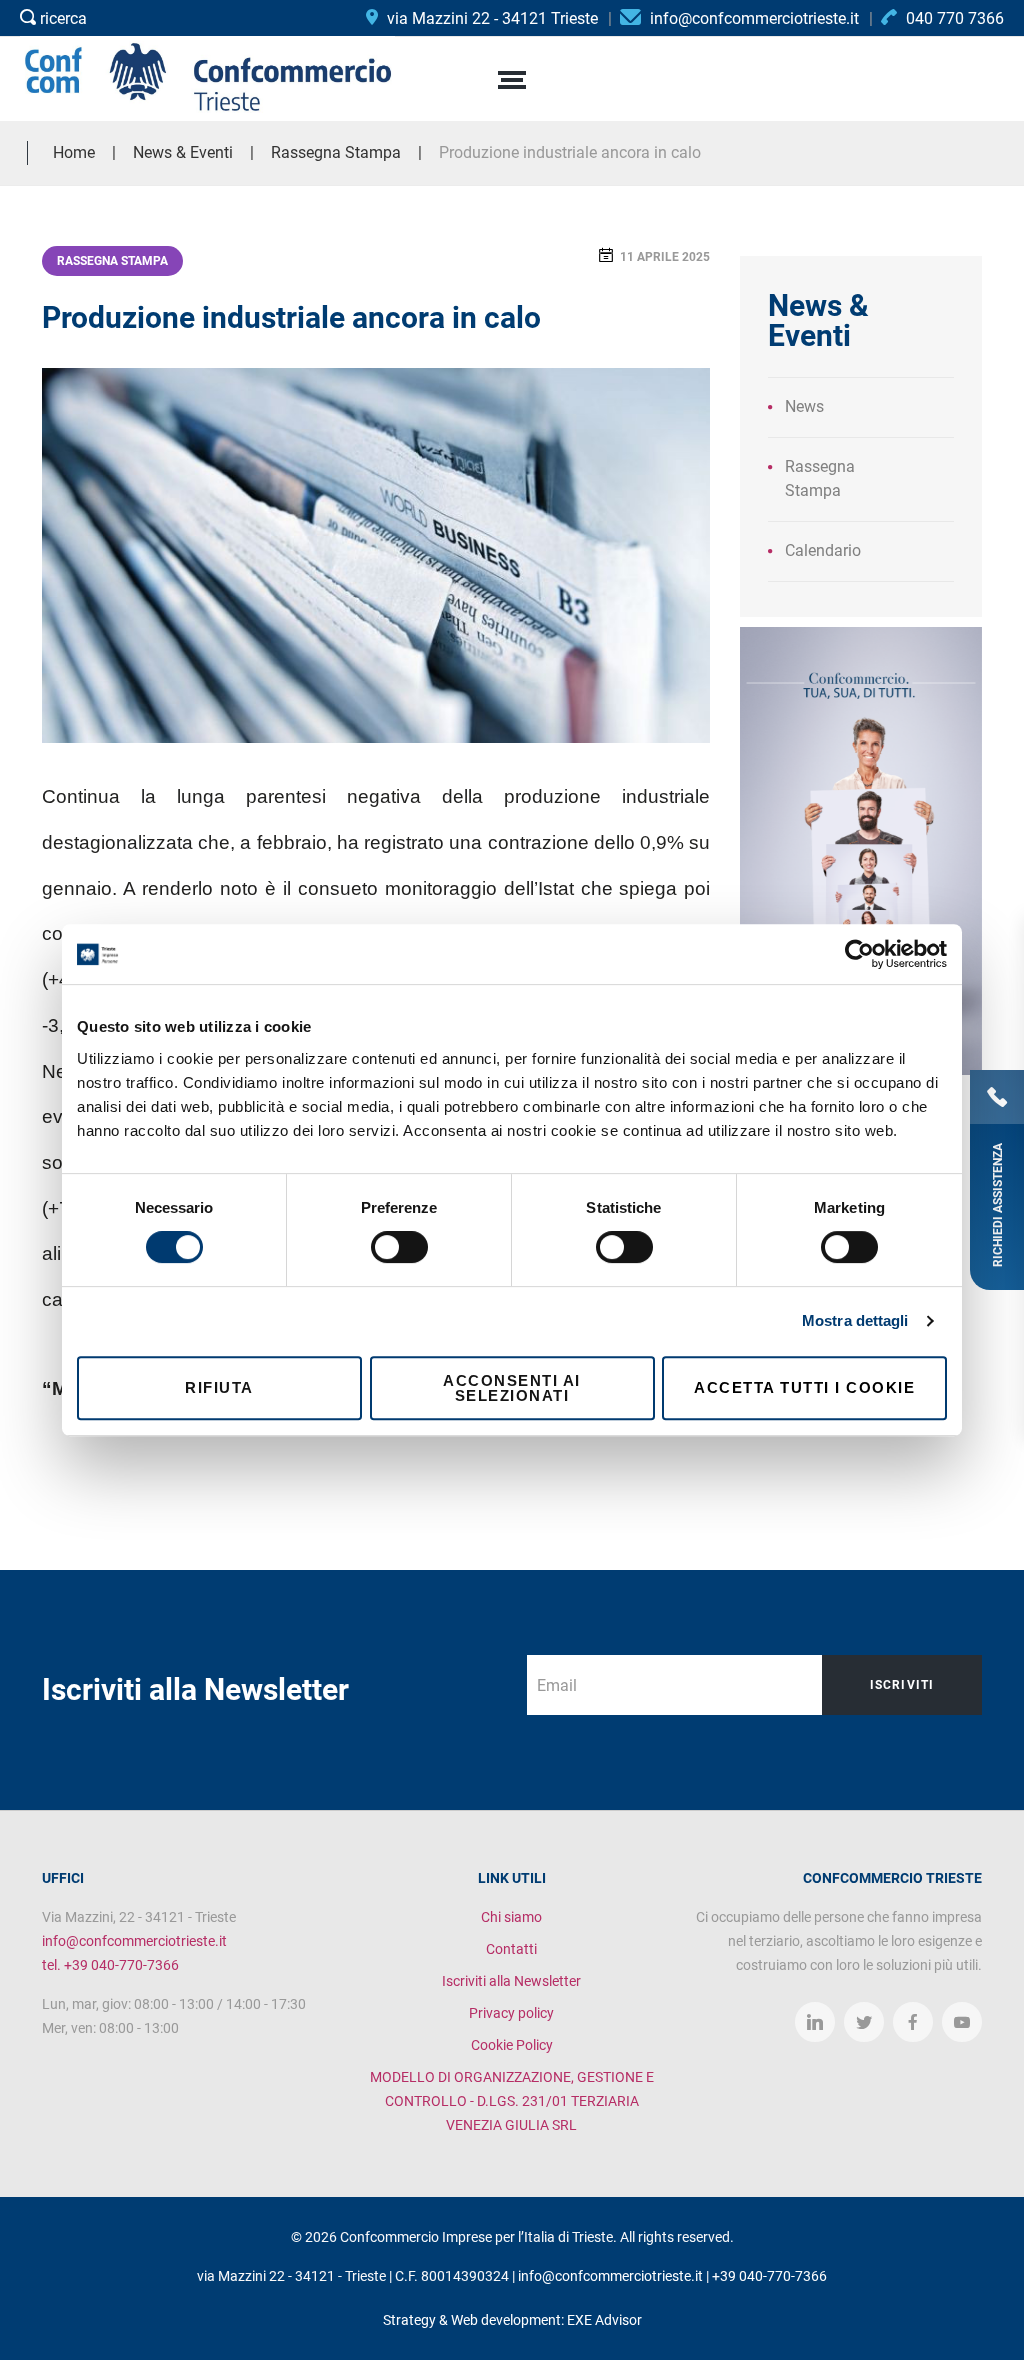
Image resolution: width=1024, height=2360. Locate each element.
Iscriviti (902, 1685)
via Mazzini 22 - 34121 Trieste (490, 18)
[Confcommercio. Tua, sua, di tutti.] (861, 849)
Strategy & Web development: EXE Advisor (512, 2320)
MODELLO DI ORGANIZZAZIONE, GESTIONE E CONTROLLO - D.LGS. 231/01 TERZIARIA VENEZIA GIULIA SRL (512, 2101)
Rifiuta (219, 1387)
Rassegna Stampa (112, 261)
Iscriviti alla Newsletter (511, 1981)
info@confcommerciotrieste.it (134, 1941)
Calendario (823, 550)
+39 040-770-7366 (769, 2276)
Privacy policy (511, 2013)
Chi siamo (511, 1917)
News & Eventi (183, 152)
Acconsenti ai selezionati (512, 1388)
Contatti (511, 1949)
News (804, 406)
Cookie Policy (512, 2045)
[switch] (399, 1247)
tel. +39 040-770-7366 (110, 1965)
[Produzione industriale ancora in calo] (376, 555)
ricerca (61, 18)
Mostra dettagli (855, 1320)
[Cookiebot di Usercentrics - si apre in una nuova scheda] (859, 954)
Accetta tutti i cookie (804, 1387)
